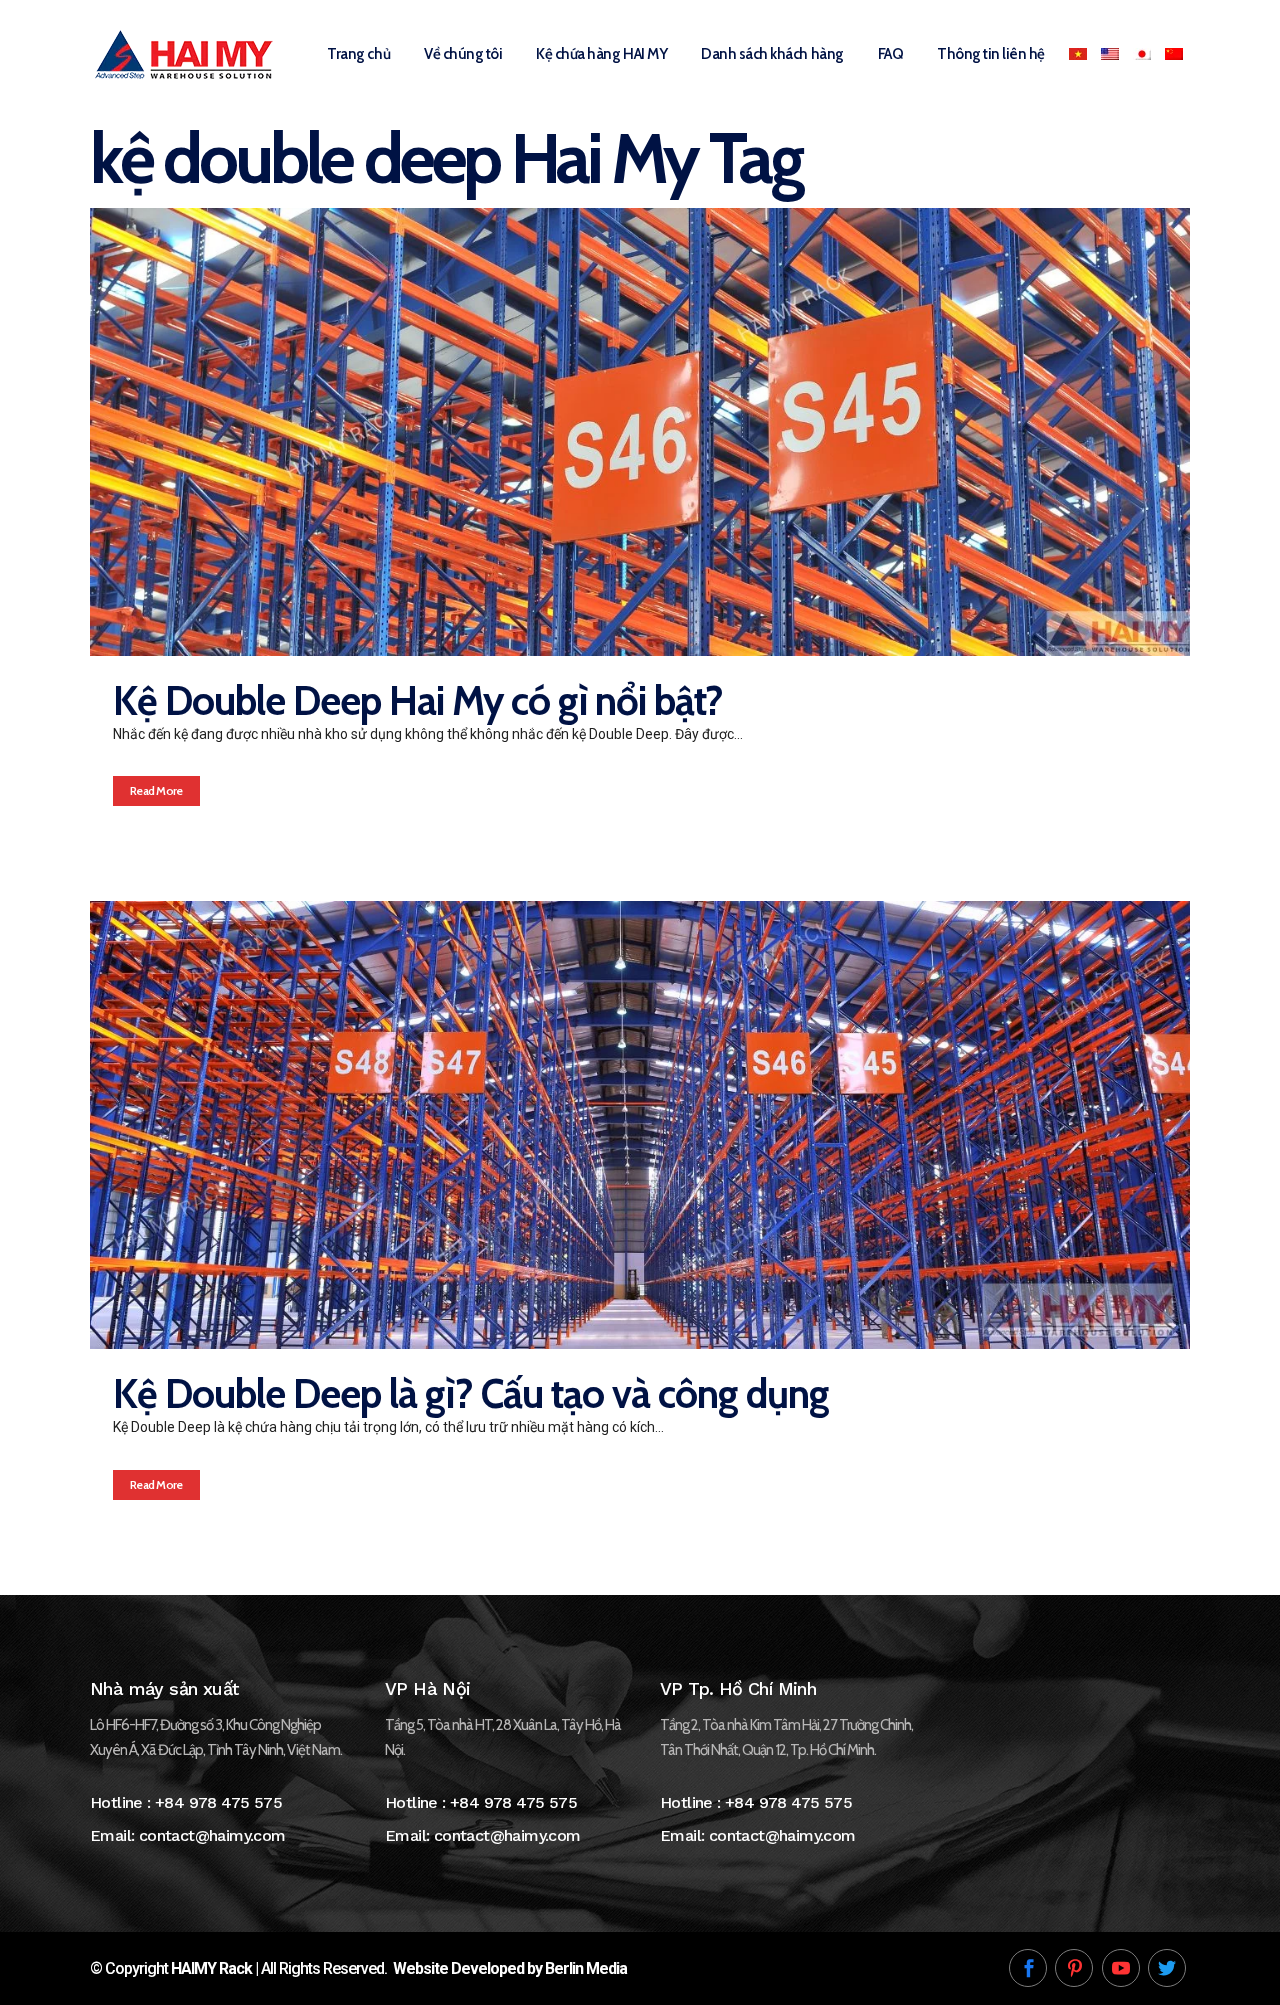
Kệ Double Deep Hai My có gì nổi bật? (418, 700)
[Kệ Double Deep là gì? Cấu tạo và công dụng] (640, 1125)
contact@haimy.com (212, 1835)
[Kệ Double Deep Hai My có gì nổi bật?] (640, 432)
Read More (156, 790)
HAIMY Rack (211, 1968)
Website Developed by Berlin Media (510, 1968)
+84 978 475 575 (218, 1802)
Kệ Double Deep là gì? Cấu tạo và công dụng (471, 1393)
